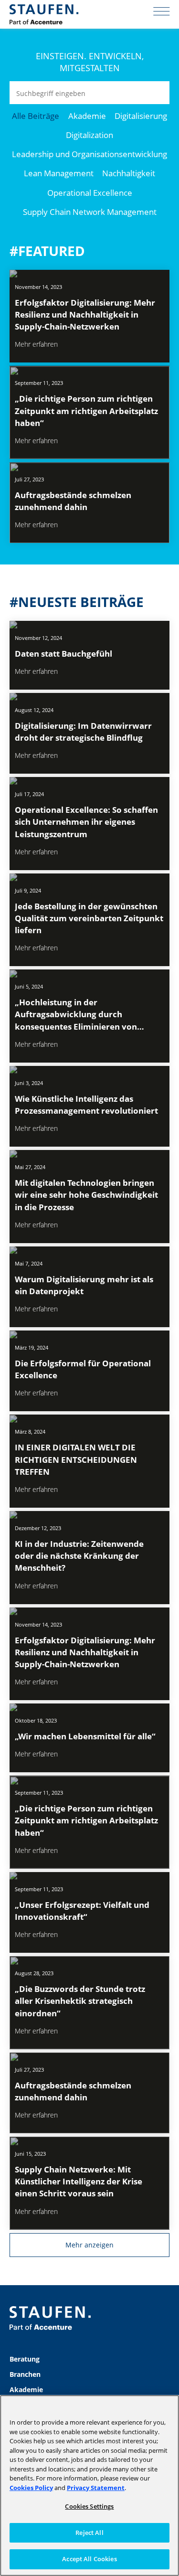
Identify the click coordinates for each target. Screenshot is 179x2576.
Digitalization (89, 135)
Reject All (89, 2533)
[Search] (158, 93)
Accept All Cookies (89, 2559)
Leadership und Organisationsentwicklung (89, 154)
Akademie (87, 116)
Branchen (25, 2374)
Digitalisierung (141, 116)
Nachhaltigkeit (129, 173)
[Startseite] (44, 14)
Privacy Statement (96, 2488)
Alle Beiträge (36, 116)
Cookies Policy (31, 2488)
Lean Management (59, 173)
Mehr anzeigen (89, 2245)
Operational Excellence (90, 193)
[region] (89, 2486)
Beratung (25, 2359)
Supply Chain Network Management (90, 212)
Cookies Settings (89, 2506)
